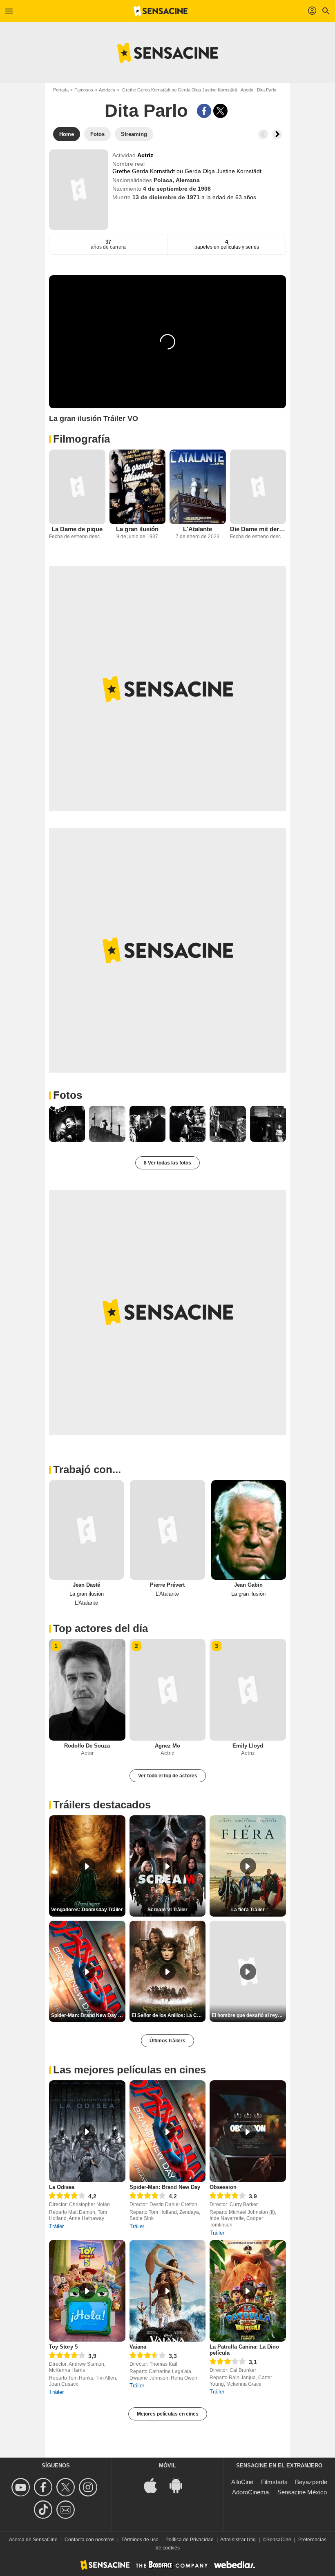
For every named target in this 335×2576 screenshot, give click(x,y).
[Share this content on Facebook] (204, 111)
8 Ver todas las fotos (167, 1163)
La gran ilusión (137, 529)
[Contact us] (67, 2510)
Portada (61, 90)
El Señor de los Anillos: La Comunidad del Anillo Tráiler (169, 2015)
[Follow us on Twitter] (67, 2487)
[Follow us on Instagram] (89, 2487)
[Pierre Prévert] (167, 1530)
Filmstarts (274, 2482)
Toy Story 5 (63, 2347)
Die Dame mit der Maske (258, 529)
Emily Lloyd (248, 1746)
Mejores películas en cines (168, 2414)
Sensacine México (302, 2492)
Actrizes (107, 90)
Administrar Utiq (238, 2540)
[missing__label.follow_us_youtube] (22, 2487)
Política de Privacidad (190, 2540)
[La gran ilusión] (138, 487)
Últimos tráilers (167, 2041)
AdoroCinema (250, 2492)
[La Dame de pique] (77, 487)
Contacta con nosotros (89, 2540)
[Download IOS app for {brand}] (155, 2485)
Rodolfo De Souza (87, 1746)
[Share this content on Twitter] (220, 111)
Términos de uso (140, 2540)
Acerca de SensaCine (33, 2540)
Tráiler (56, 2226)
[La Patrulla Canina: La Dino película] (248, 2291)
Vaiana (138, 2347)
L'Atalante (198, 529)
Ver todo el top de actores (168, 1776)
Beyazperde (311, 2482)
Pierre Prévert (167, 1585)
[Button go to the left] (263, 134)
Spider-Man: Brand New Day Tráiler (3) (88, 2015)
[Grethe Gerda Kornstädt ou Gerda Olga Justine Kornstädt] (79, 190)
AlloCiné (242, 2482)
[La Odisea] (87, 2131)
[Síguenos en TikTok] (44, 2510)
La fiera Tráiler (248, 1910)
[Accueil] (161, 11)
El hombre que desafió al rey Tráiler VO (249, 2015)
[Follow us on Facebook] (44, 2487)
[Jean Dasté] (86, 1530)
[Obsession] (248, 2131)
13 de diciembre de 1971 (167, 197)
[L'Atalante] (198, 487)
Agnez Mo (167, 1746)
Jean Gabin (248, 1585)
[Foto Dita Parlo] (67, 1124)
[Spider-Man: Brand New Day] (168, 2131)
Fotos (68, 1095)
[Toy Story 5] (87, 2291)
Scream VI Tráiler (167, 1910)
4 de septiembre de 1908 (177, 189)
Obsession (223, 2187)
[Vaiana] (168, 2291)
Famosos (84, 90)
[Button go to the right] (277, 134)
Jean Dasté (86, 1585)
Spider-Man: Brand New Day (165, 2187)
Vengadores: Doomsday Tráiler (87, 1910)
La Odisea (62, 2187)
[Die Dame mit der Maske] (258, 487)
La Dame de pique (77, 529)
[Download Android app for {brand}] (180, 2485)
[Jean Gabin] (249, 1530)
